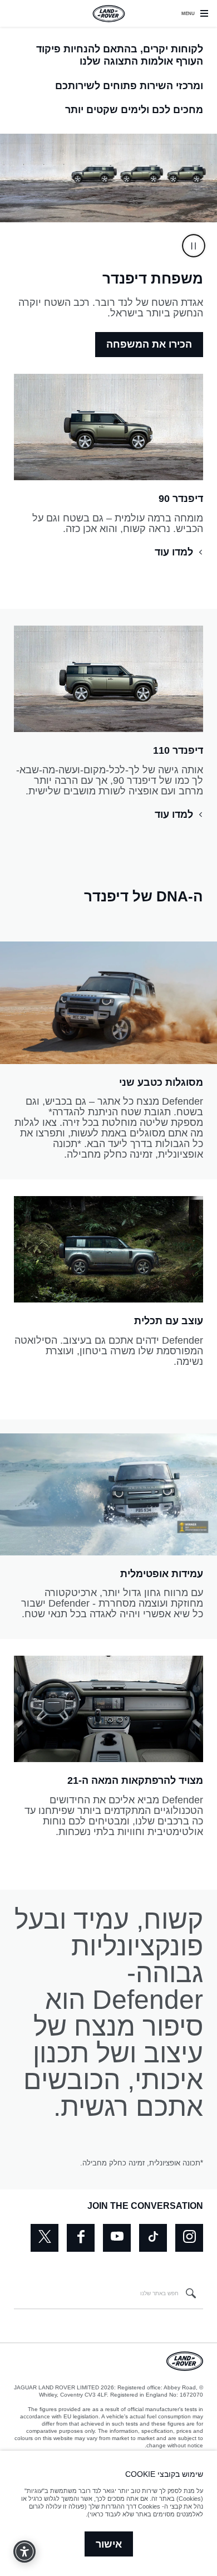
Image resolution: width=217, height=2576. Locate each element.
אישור (109, 2544)
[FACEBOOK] (81, 2238)
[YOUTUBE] (117, 2238)
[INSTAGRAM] (189, 2238)
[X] (45, 2238)
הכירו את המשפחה (149, 344)
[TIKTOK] (153, 2238)
